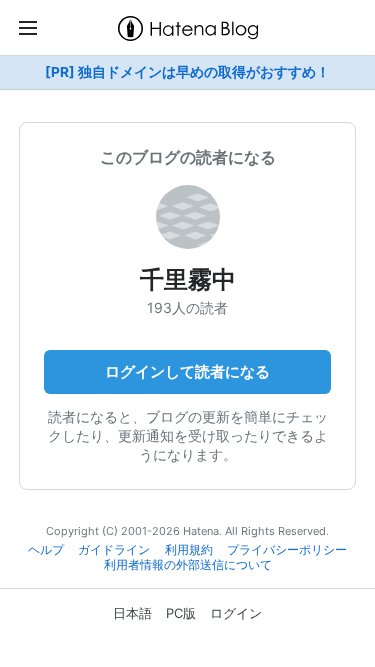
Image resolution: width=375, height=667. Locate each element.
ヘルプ (46, 550)
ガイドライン (114, 550)
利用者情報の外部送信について (188, 565)
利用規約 (189, 550)
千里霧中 (188, 279)
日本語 (132, 613)
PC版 (181, 613)
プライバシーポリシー (287, 550)
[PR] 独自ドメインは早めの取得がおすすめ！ (187, 72)
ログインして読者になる (187, 371)
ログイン (236, 613)
